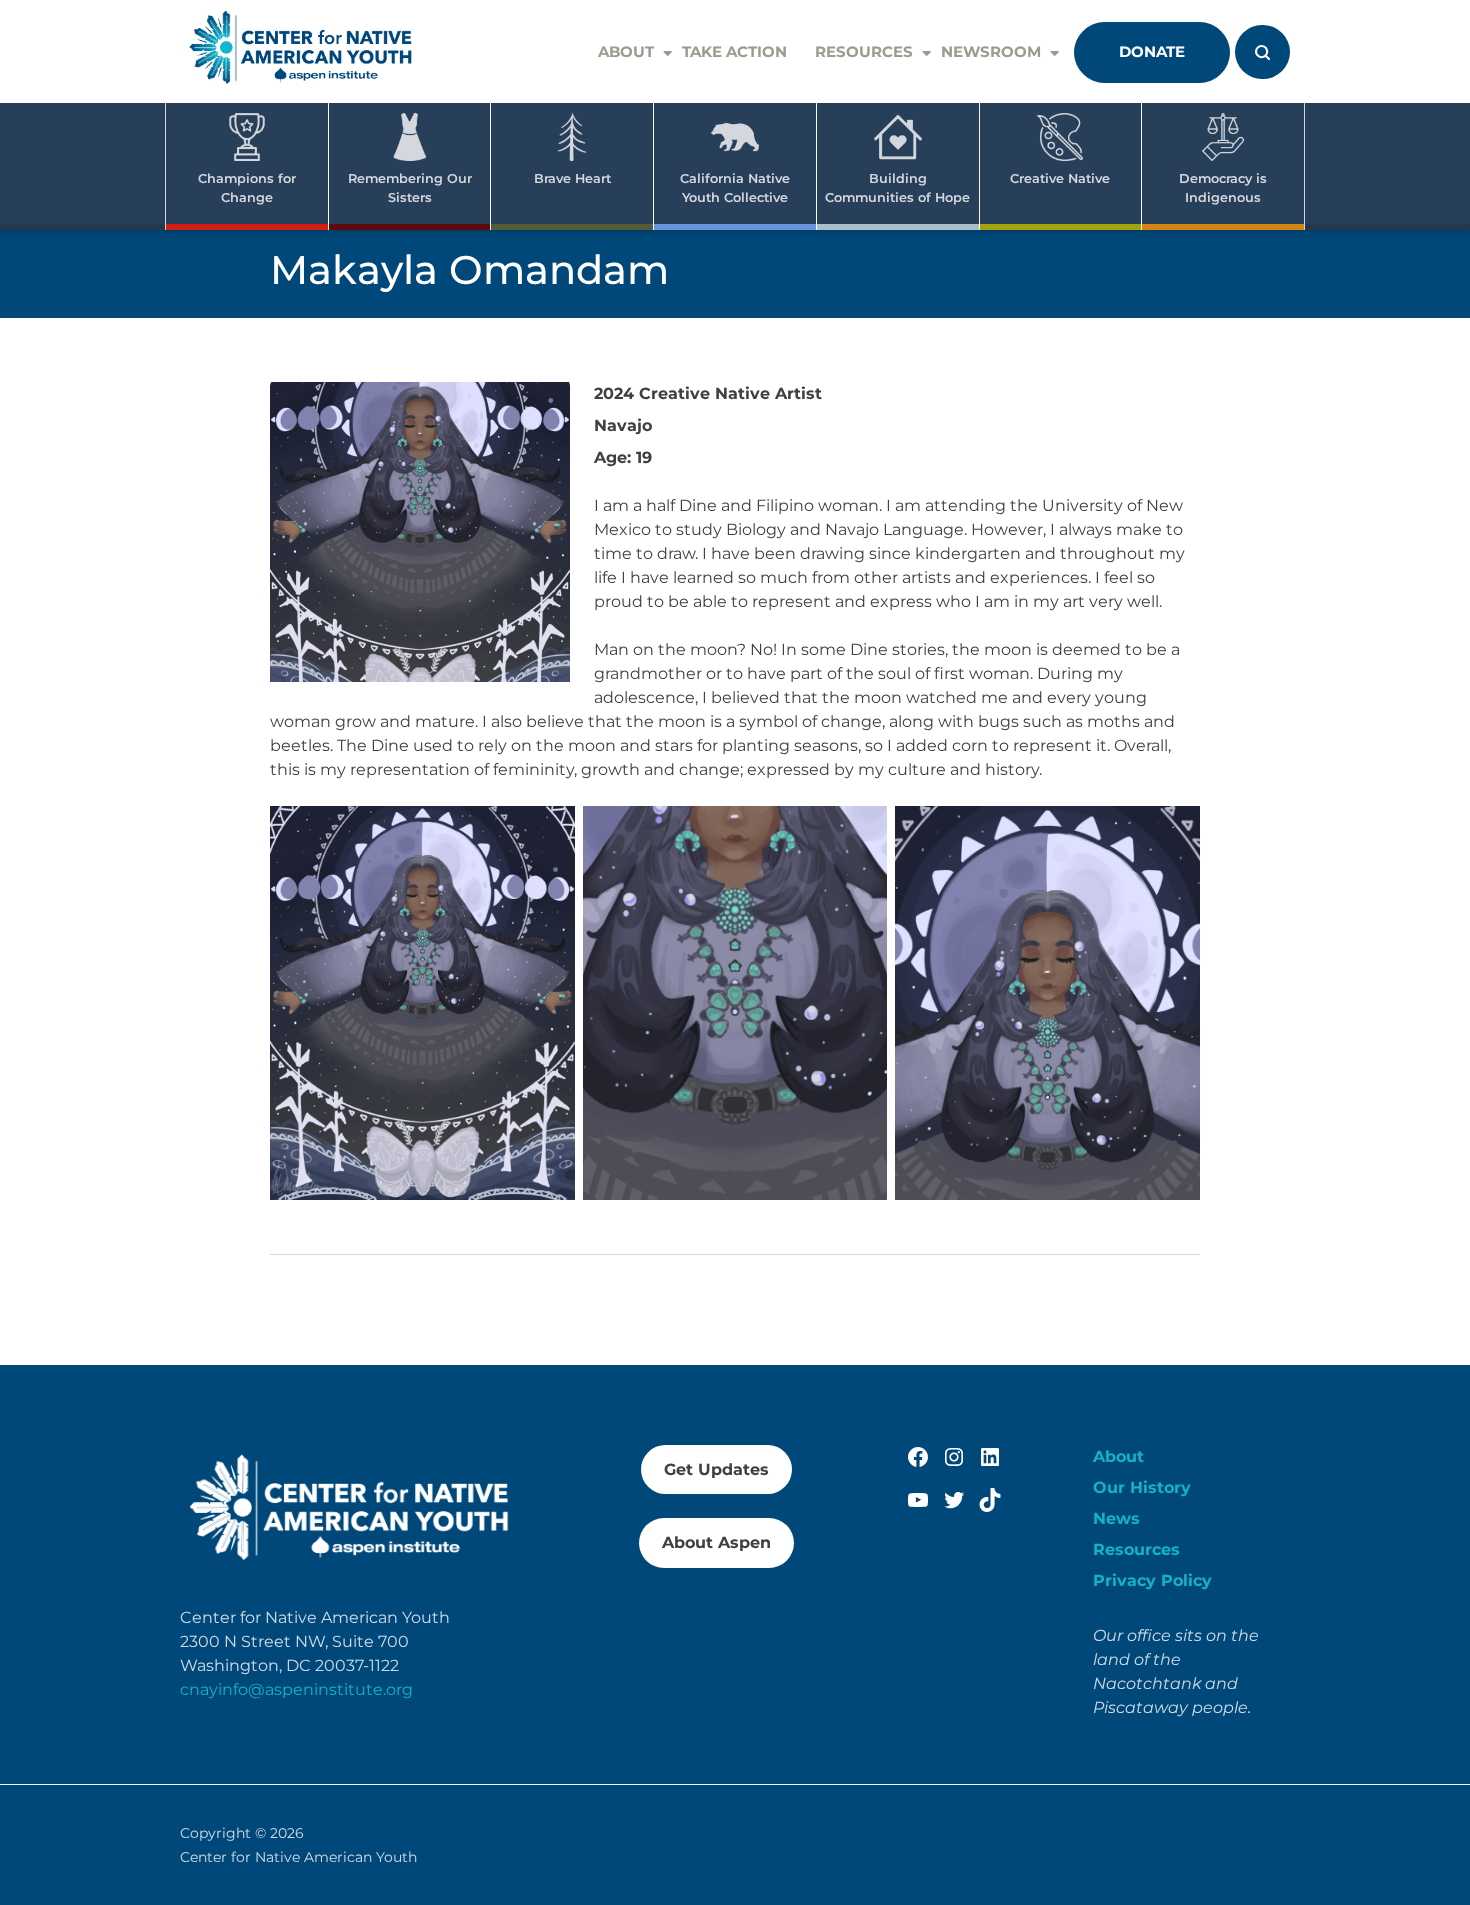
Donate (1152, 51)
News (1116, 1518)
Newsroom (991, 51)
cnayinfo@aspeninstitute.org (296, 1689)
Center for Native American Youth (298, 1857)
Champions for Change (247, 188)
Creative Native (1060, 178)
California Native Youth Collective (735, 188)
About (626, 51)
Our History (1142, 1487)
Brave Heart (572, 178)
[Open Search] (1262, 52)
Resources (864, 51)
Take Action (734, 51)
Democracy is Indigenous (1223, 188)
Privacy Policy (1152, 1580)
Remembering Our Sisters (410, 188)
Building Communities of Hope (897, 188)
